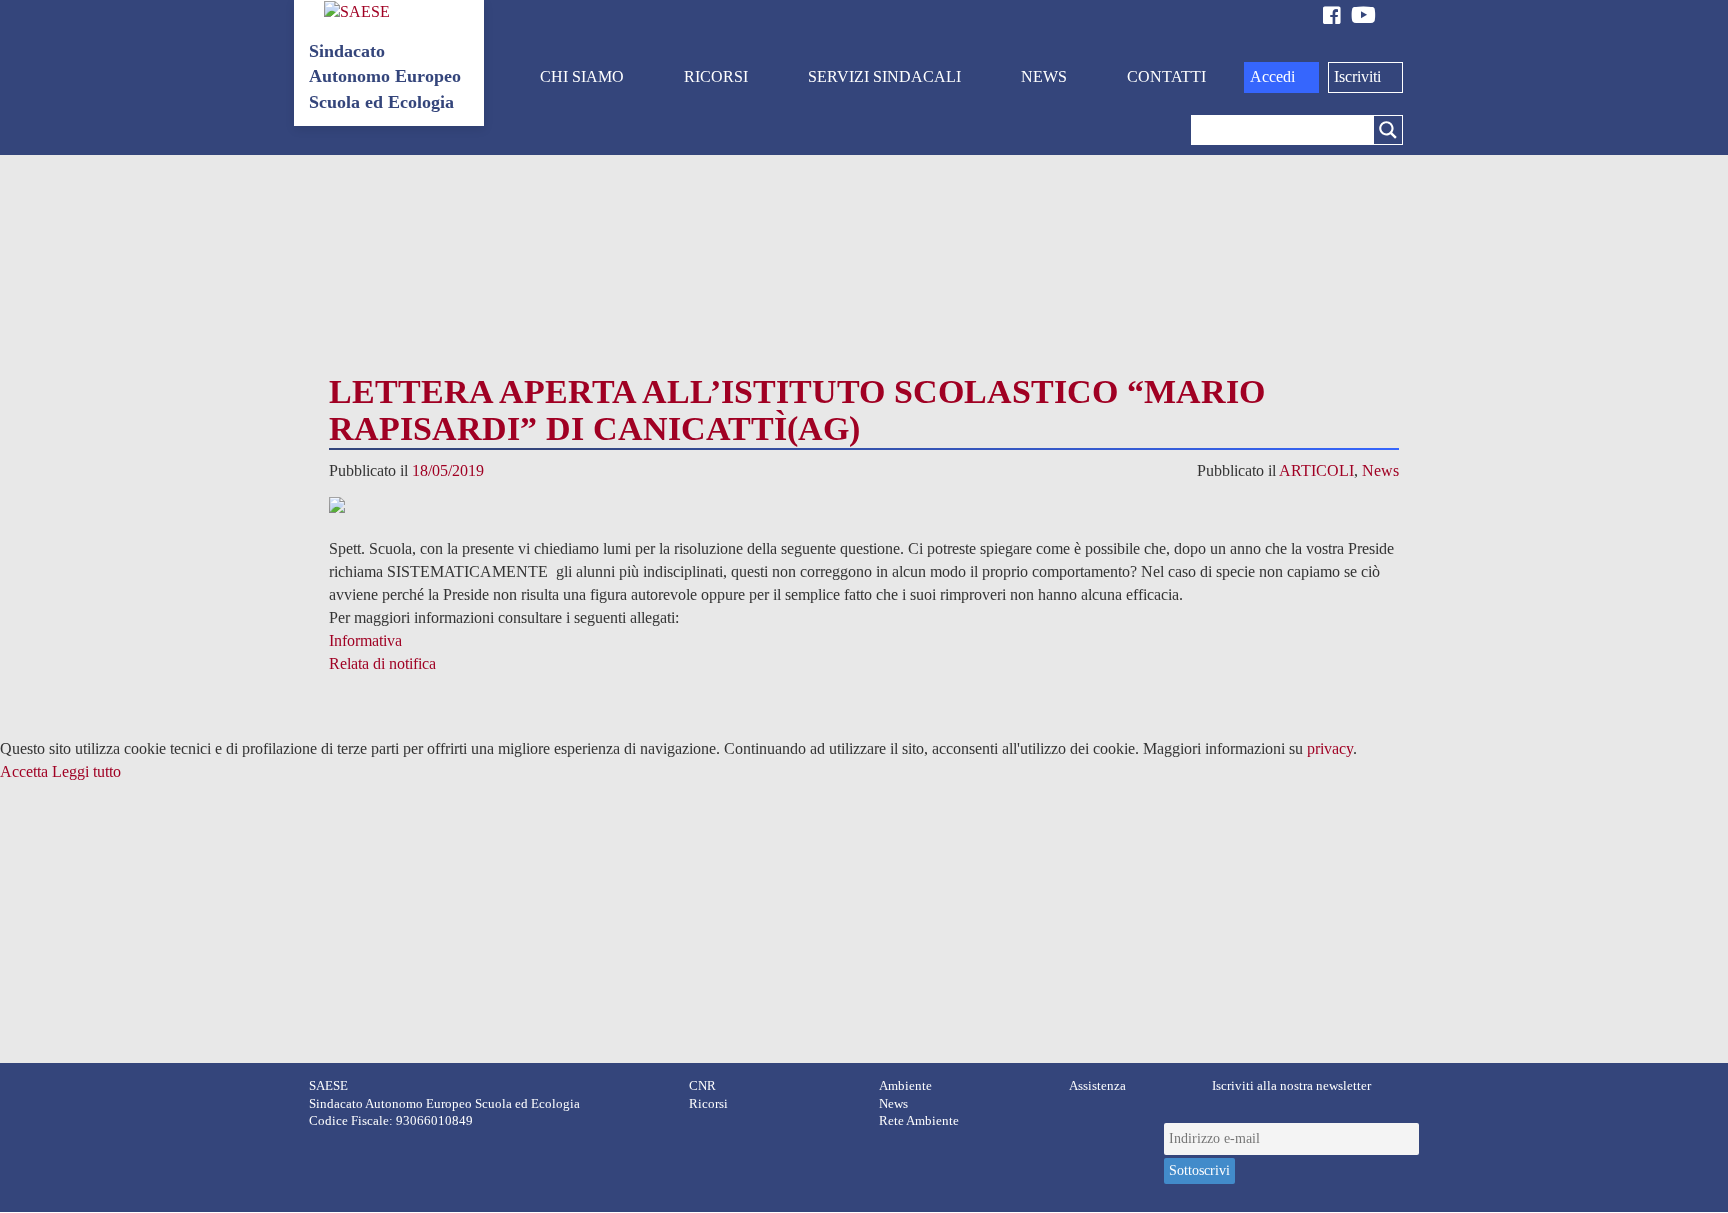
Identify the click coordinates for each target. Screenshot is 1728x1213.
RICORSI (716, 76)
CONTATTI (1166, 76)
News (1380, 470)
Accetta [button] (24, 771)
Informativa (365, 640)
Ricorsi (708, 1104)
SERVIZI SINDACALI (884, 76)
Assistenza (1097, 1086)
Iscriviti (1357, 76)
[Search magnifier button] (1388, 130)
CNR (702, 1086)
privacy (1330, 748)
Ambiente (905, 1086)
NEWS (1044, 76)
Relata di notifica (382, 663)
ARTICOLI (1316, 470)
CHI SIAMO (582, 76)
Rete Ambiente (919, 1121)
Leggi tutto (86, 771)
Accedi (1272, 76)
